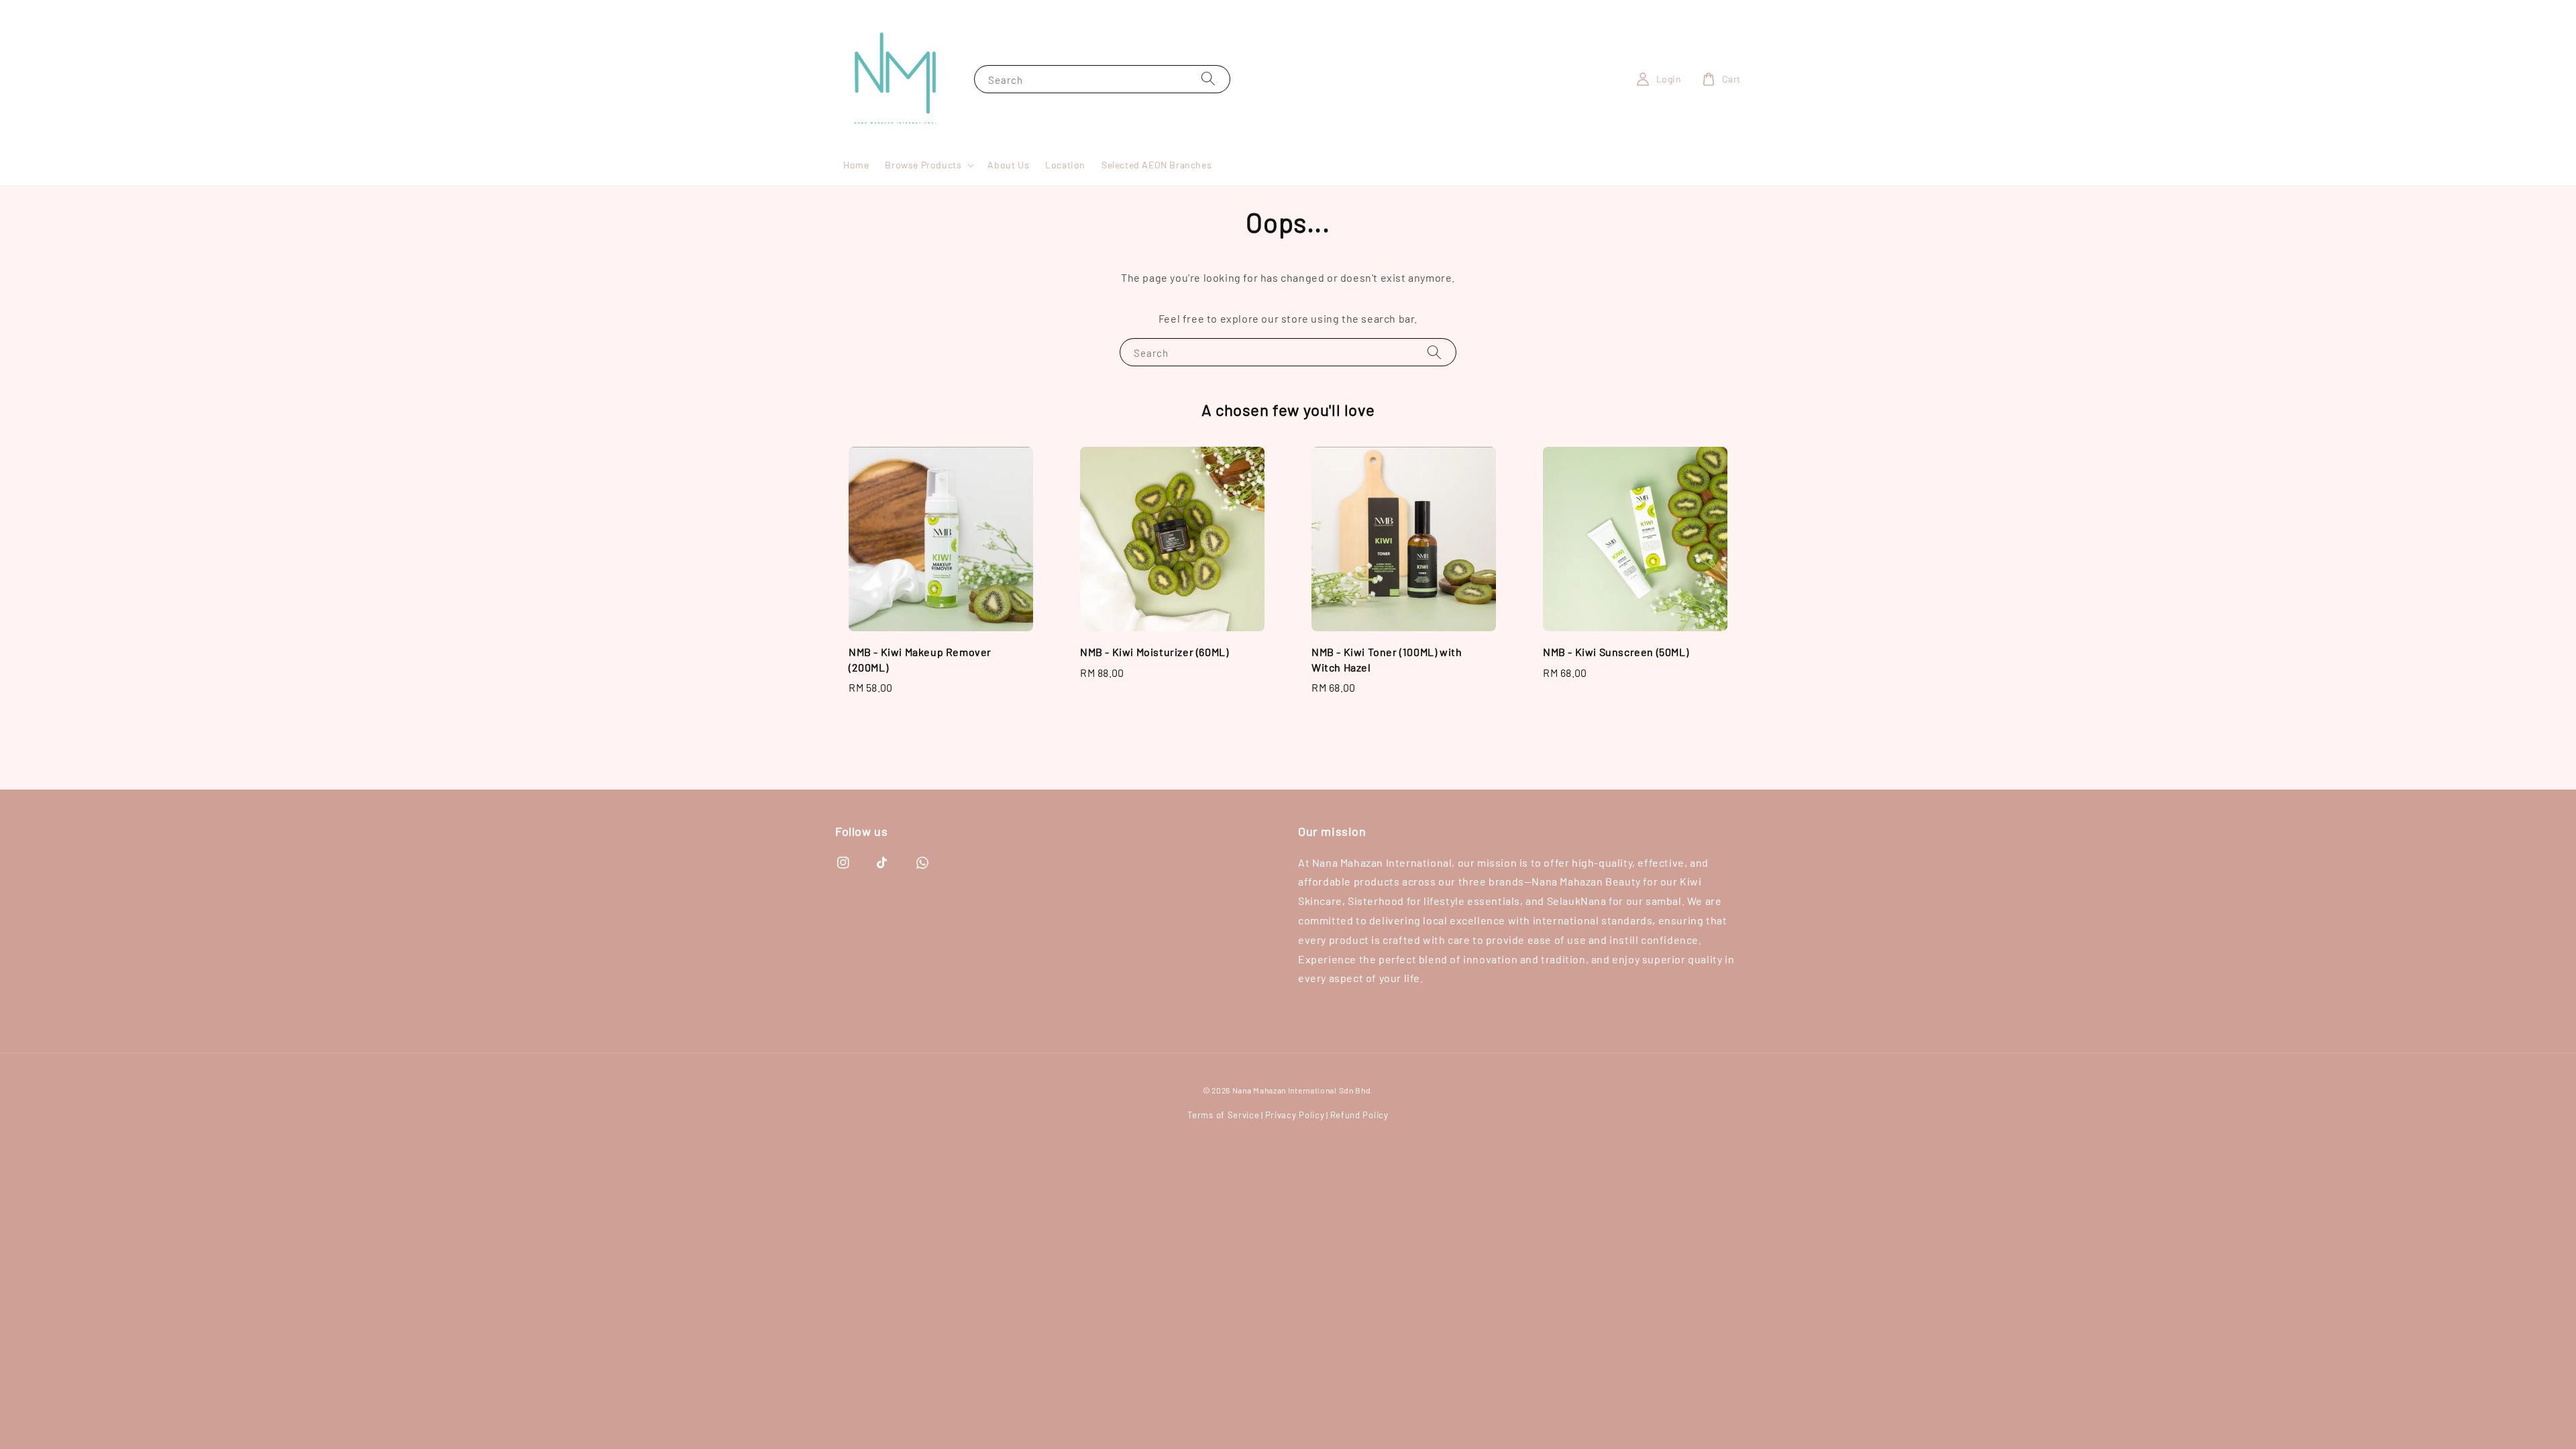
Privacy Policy (1295, 1115)
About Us (1008, 165)
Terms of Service (1223, 1115)
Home (856, 165)
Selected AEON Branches (1157, 165)
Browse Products (923, 165)
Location (1065, 165)
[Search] (1208, 79)
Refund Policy (1359, 1115)
